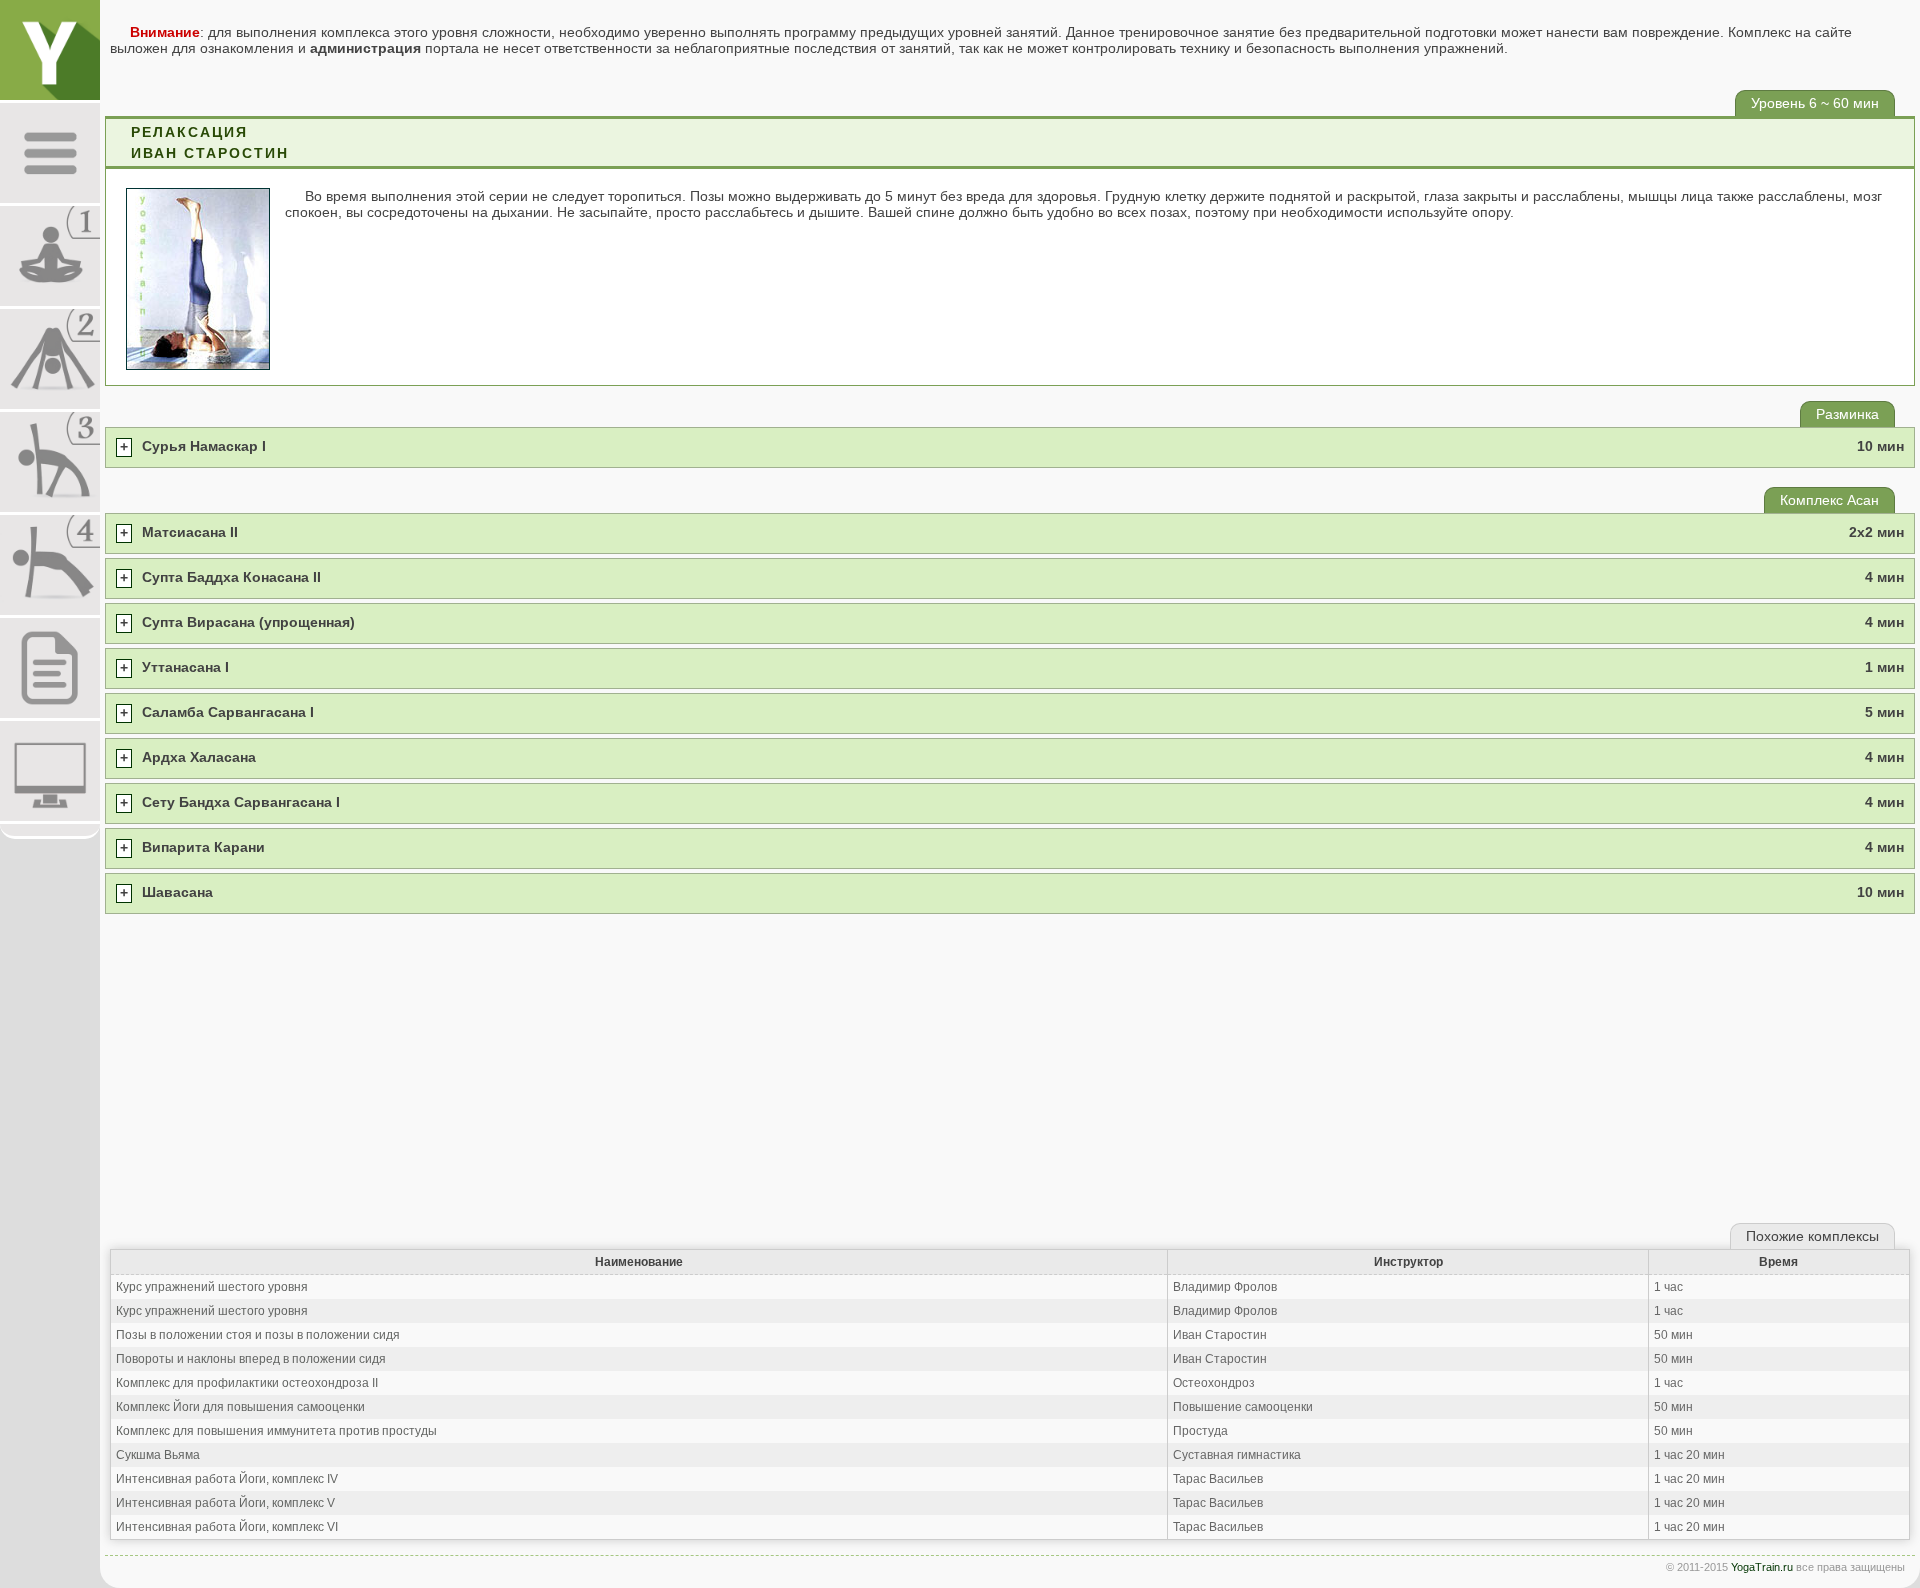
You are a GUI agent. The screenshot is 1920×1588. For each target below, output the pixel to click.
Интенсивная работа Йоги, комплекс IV (227, 1479)
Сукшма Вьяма (158, 1455)
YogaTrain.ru (1762, 1567)
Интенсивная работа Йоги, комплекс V (225, 1503)
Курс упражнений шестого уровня (212, 1287)
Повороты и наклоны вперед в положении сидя (251, 1359)
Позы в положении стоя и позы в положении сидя (258, 1335)
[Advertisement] (1010, 1068)
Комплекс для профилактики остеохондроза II (247, 1383)
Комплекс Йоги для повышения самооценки (240, 1407)
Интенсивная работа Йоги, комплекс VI (227, 1527)
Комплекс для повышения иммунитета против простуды (276, 1431)
